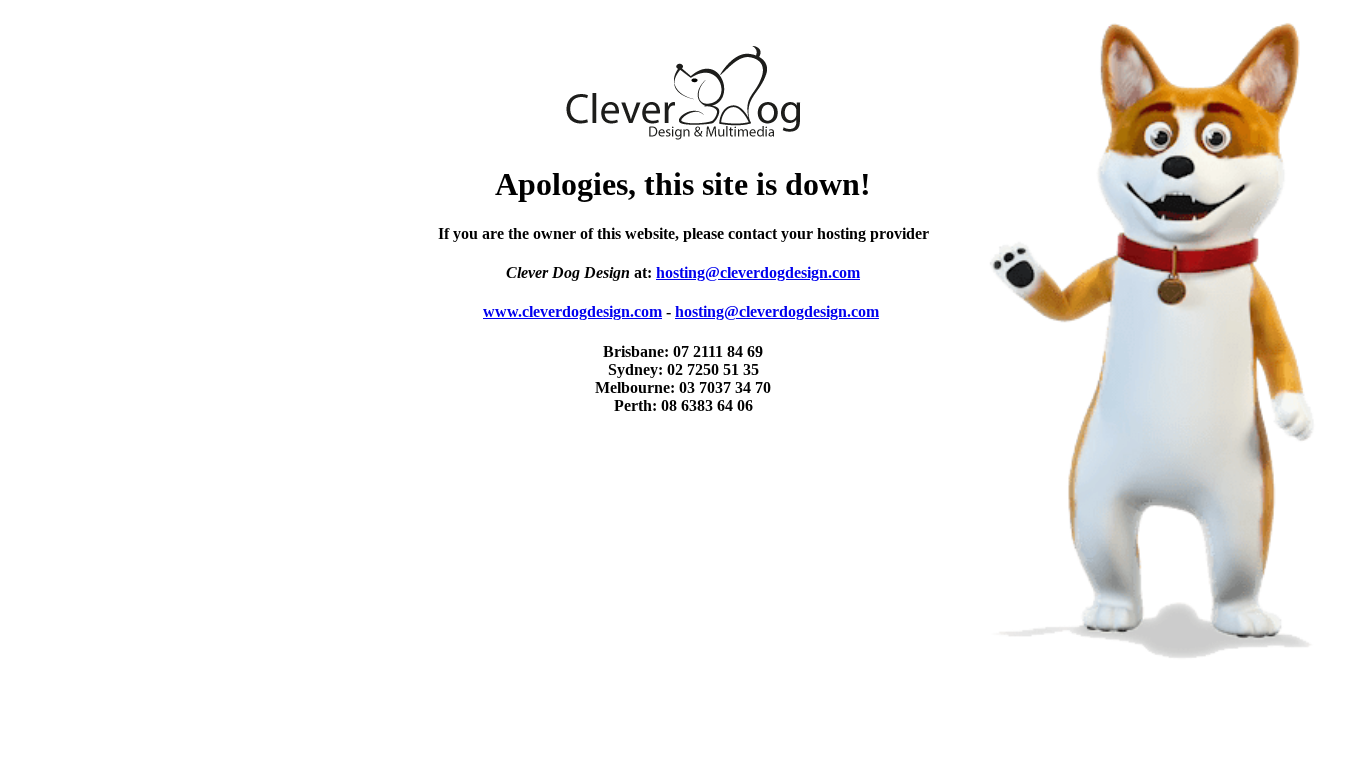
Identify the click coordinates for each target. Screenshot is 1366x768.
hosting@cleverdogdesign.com (758, 272)
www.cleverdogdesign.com (572, 311)
